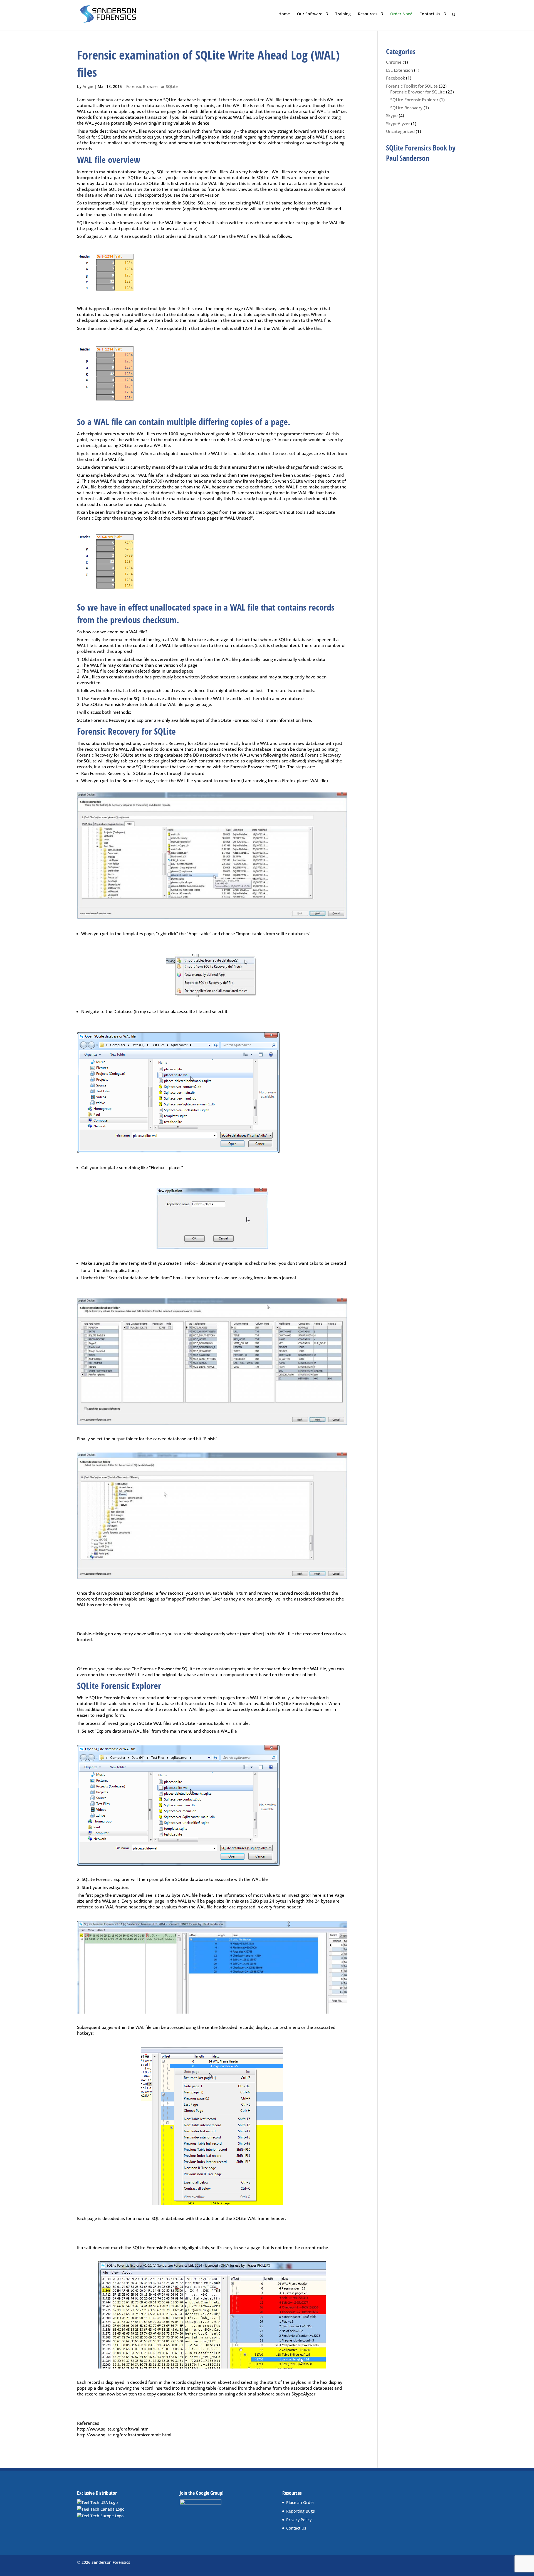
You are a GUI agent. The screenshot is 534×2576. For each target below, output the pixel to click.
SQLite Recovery (406, 108)
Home (284, 14)
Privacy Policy (299, 2520)
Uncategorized (400, 131)
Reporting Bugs (301, 2511)
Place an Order (300, 2502)
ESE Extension (400, 70)
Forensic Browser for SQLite (152, 86)
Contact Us (430, 14)
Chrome (394, 62)
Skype (392, 115)
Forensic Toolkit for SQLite (412, 86)
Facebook (395, 78)
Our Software (310, 14)
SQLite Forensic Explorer (414, 100)
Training (343, 14)
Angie (88, 86)
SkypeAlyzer (398, 124)
